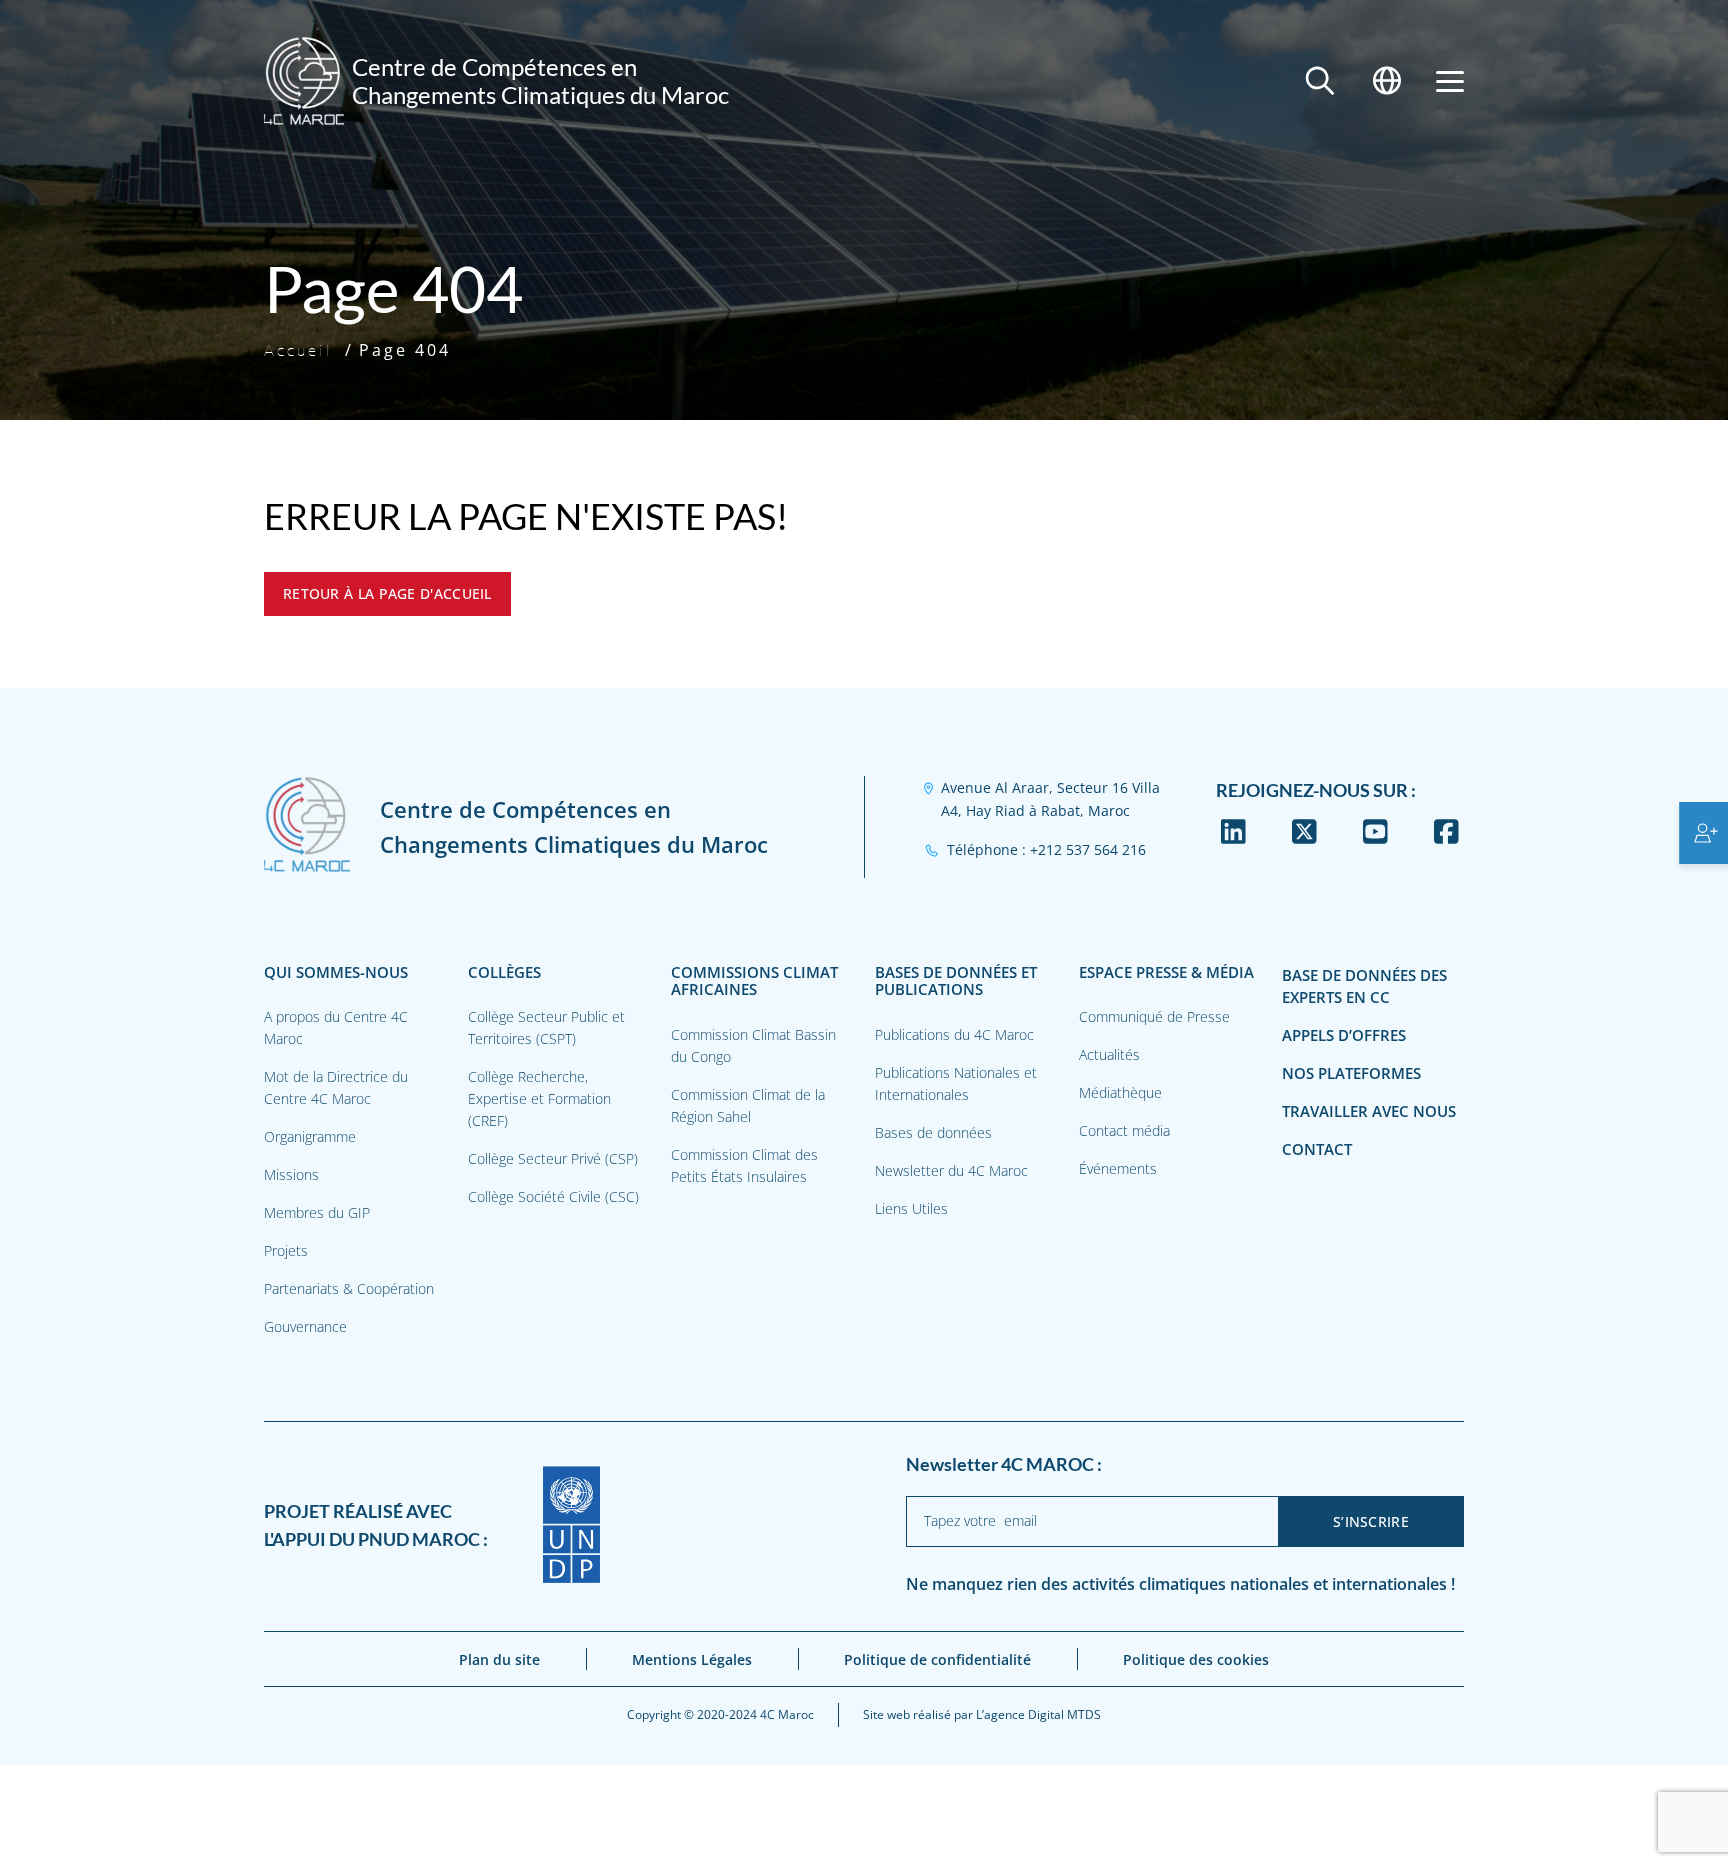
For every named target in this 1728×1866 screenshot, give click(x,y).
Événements (1118, 1168)
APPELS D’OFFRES (1344, 1035)
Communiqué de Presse (1154, 1016)
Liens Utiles (911, 1208)
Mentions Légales (692, 1659)
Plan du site (499, 1659)
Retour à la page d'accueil (387, 593)
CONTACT (1317, 1149)
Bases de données (933, 1132)
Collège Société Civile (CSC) (553, 1196)
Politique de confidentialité (937, 1659)
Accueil (298, 350)
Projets (286, 1250)
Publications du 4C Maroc (954, 1034)
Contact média (1124, 1130)
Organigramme (310, 1136)
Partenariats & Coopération (349, 1288)
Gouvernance (305, 1326)
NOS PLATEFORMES (1351, 1073)
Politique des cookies (1196, 1659)
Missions (291, 1174)
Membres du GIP (317, 1212)
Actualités (1109, 1054)
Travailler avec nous (1369, 1111)
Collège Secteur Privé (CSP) (553, 1158)
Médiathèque (1120, 1092)
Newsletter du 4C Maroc (951, 1170)
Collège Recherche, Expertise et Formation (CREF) (539, 1098)
